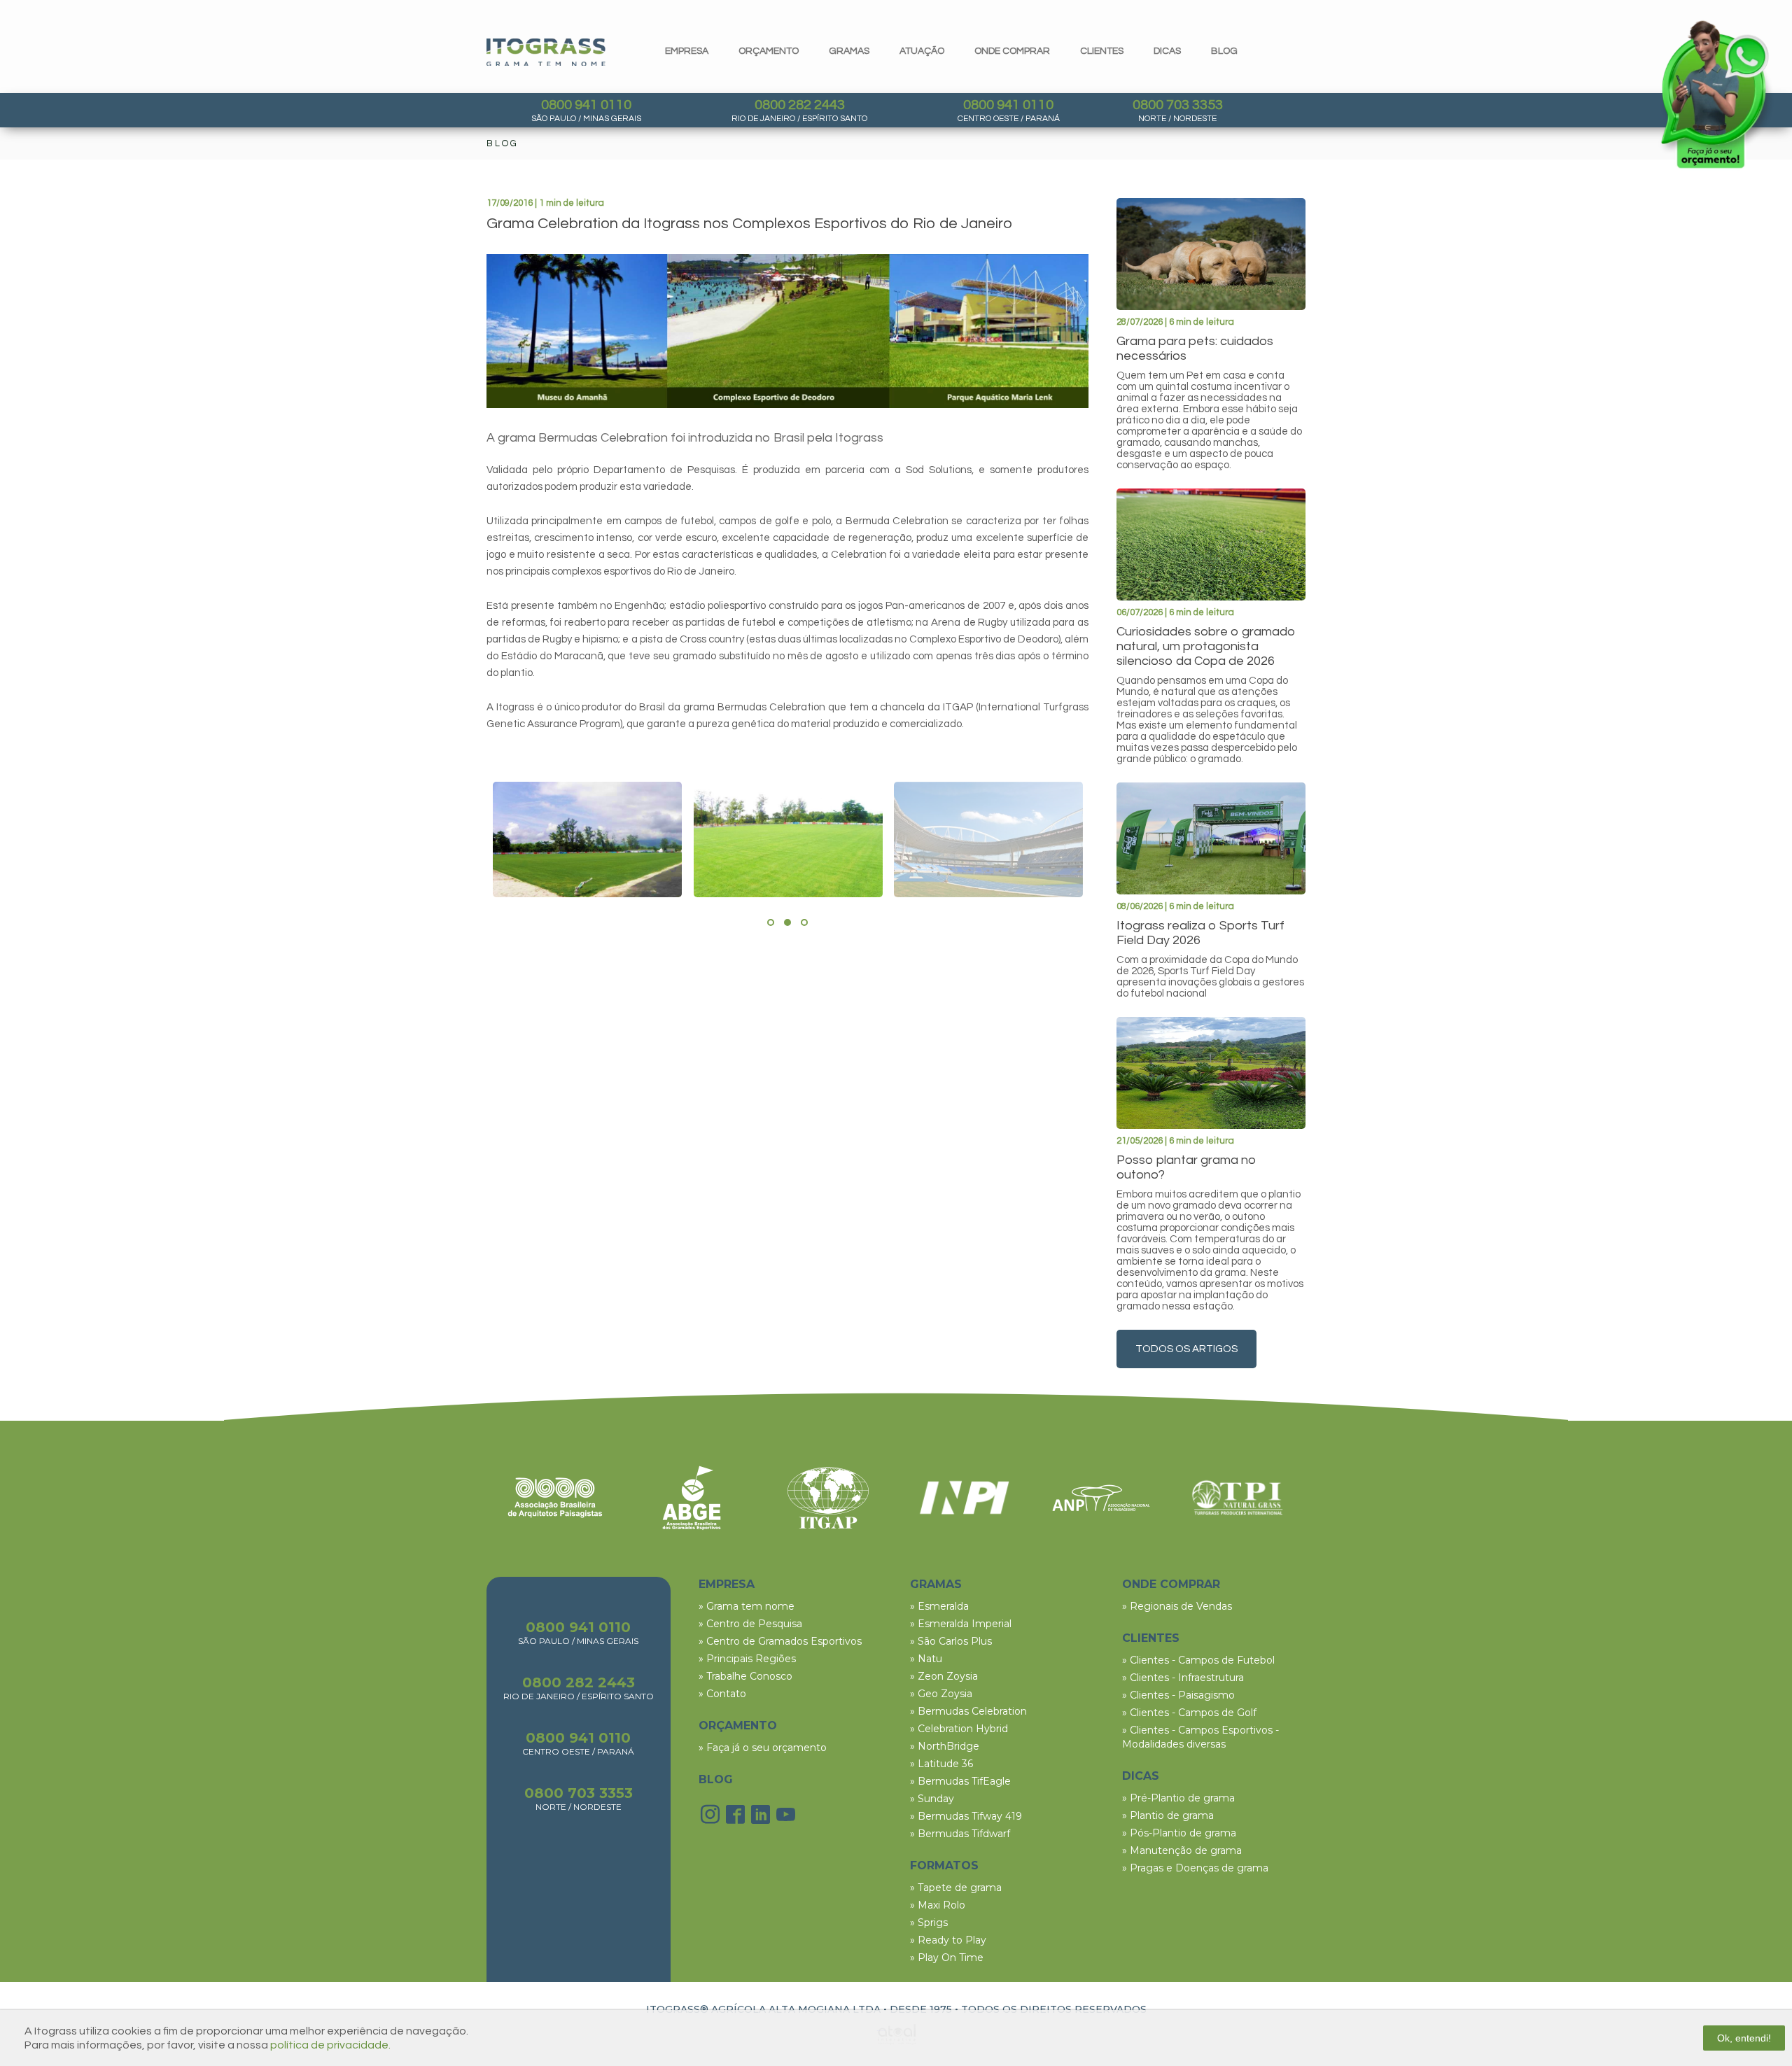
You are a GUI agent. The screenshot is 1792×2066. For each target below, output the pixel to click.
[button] (771, 922)
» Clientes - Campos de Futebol (1198, 1660)
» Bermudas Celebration (968, 1711)
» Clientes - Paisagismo (1178, 1695)
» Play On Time (947, 1958)
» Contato (722, 1694)
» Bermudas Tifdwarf (960, 1834)
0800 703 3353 (1178, 105)
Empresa (687, 51)
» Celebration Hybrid (959, 1729)
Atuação (922, 51)
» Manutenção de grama (1182, 1850)
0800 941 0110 (586, 105)
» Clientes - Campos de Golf (1189, 1713)
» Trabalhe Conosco (745, 1676)
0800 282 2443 (800, 105)
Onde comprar (1012, 51)
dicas (1167, 51)
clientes (1102, 51)
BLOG (716, 1779)
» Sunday (932, 1799)
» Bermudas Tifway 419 (966, 1816)
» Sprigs (929, 1923)
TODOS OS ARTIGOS (1186, 1349)
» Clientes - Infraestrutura (1183, 1678)
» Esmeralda (939, 1606)
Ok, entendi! (1744, 2038)
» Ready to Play (948, 1940)
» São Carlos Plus (951, 1641)
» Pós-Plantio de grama (1179, 1833)
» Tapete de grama (956, 1888)
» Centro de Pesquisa (750, 1624)
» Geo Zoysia (941, 1694)
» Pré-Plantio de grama (1178, 1798)
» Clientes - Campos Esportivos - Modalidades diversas (1200, 1737)
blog (1224, 51)
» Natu (926, 1659)
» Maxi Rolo (938, 1905)
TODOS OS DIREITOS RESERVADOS (1054, 2009)
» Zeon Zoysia (944, 1676)
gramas (849, 51)
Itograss (546, 52)
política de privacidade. (330, 2045)
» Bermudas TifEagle (960, 1781)
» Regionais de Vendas (1177, 1606)
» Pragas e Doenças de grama (1195, 1868)
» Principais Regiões (747, 1659)
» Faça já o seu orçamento (763, 1748)
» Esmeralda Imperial (961, 1624)
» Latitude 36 (941, 1764)
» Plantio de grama (1168, 1815)
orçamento (769, 51)
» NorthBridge (945, 1746)
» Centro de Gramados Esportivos (780, 1641)
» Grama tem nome (747, 1606)
